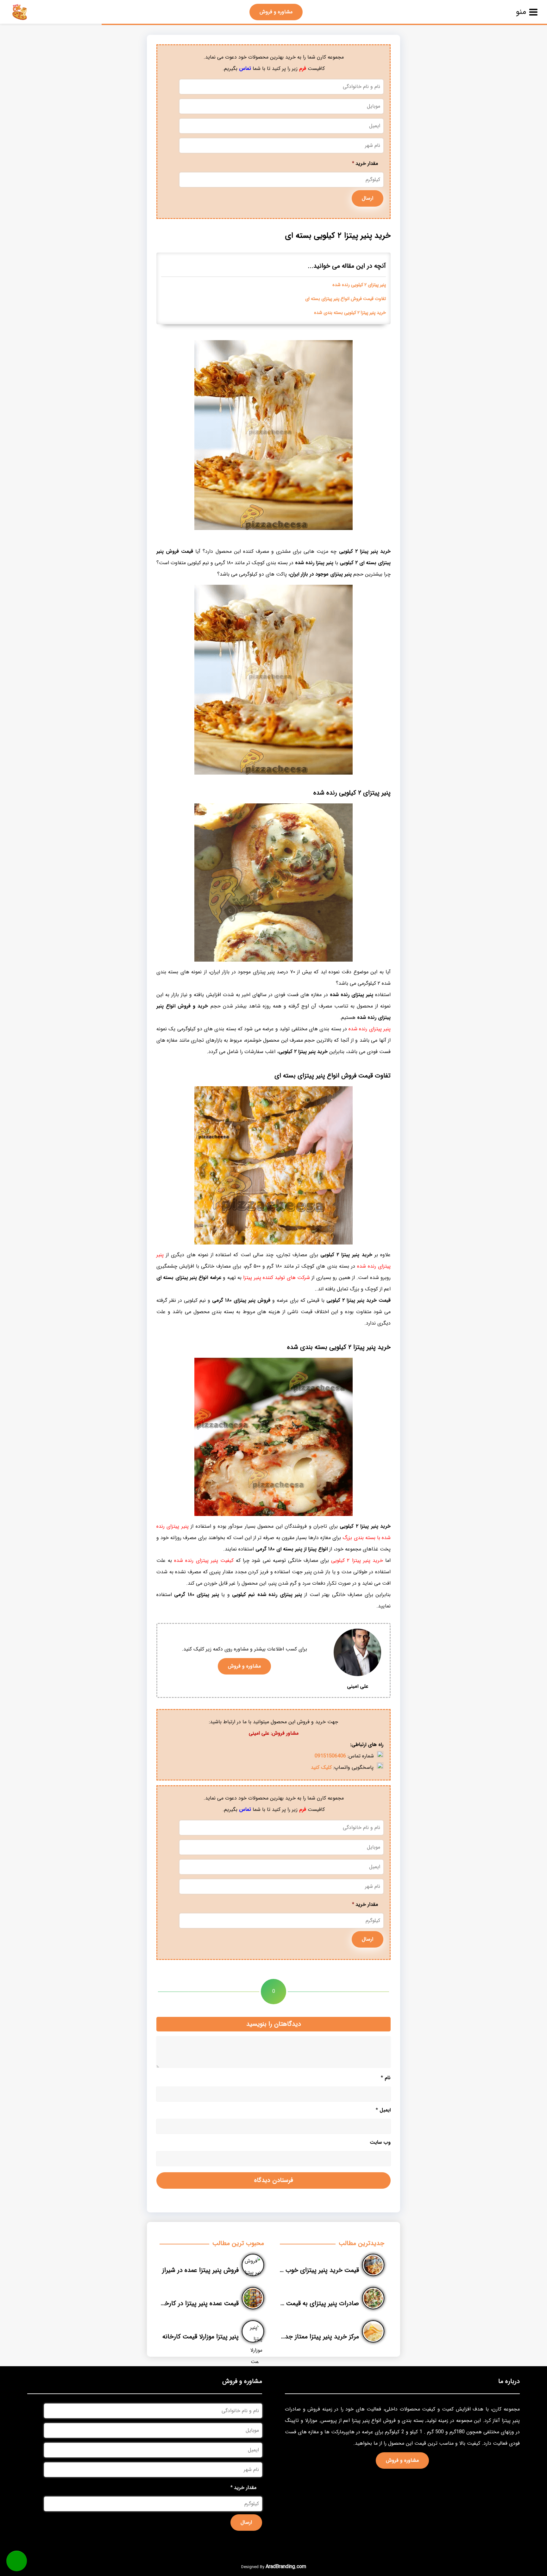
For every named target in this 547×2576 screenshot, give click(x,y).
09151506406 (330, 1756)
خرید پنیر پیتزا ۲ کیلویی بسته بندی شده (350, 313)
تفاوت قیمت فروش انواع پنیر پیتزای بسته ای (346, 299)
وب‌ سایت (380, 2142)
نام (386, 2078)
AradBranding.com (286, 2567)
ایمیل (383, 2110)
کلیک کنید (321, 1767)
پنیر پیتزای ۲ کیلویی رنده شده (359, 285)
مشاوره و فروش (276, 12)
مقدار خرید (365, 163)
